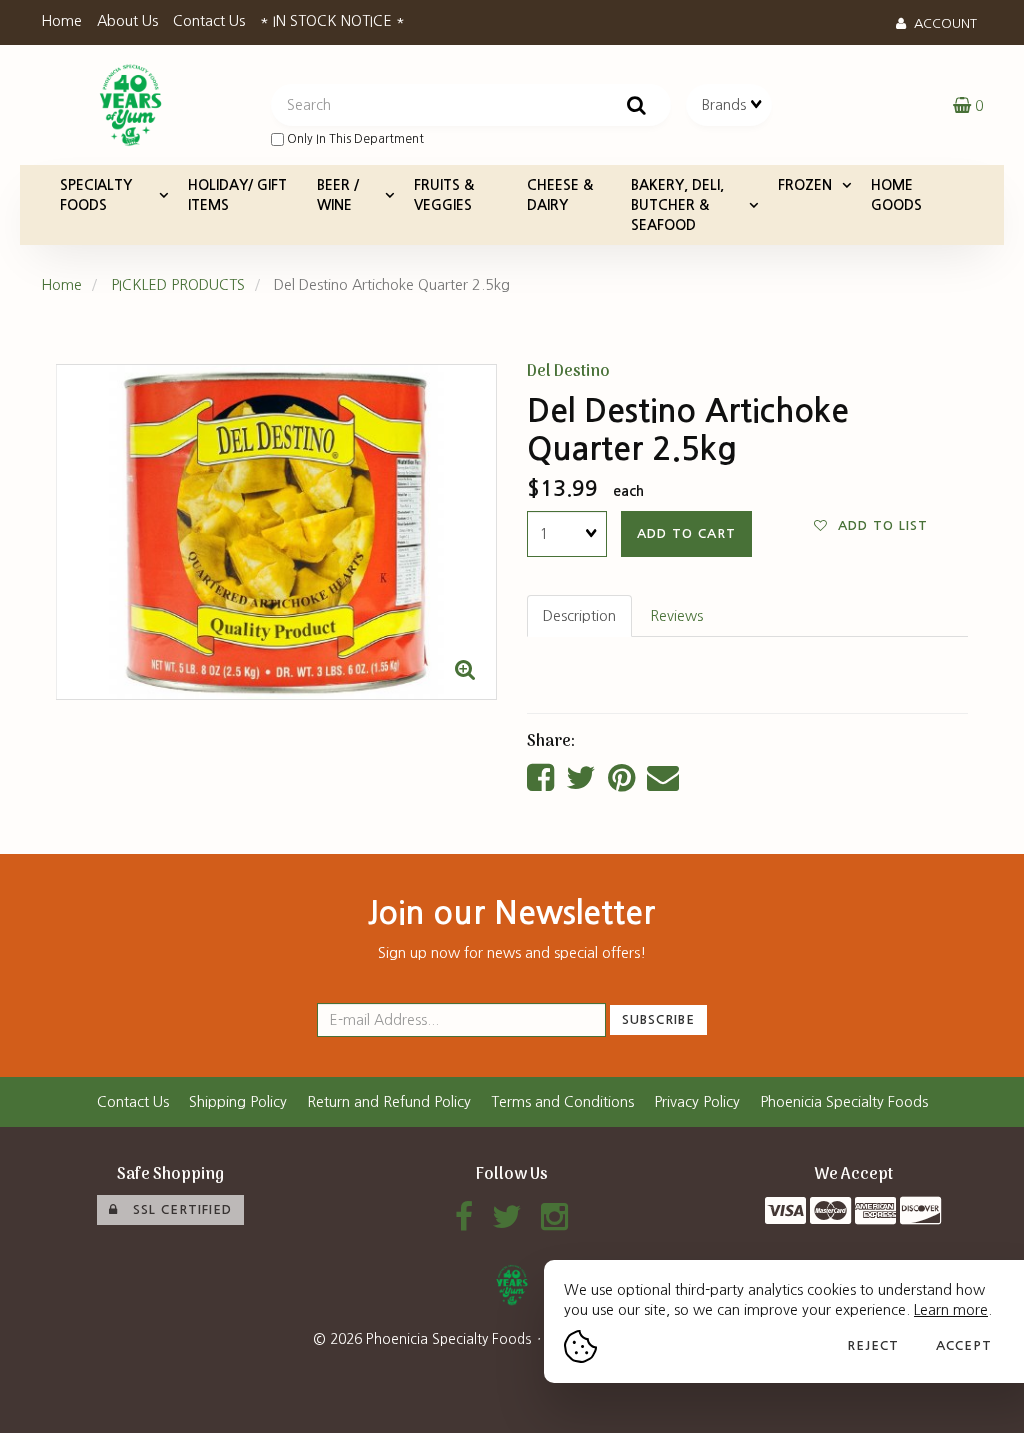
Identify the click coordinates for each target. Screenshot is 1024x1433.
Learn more (951, 1310)
